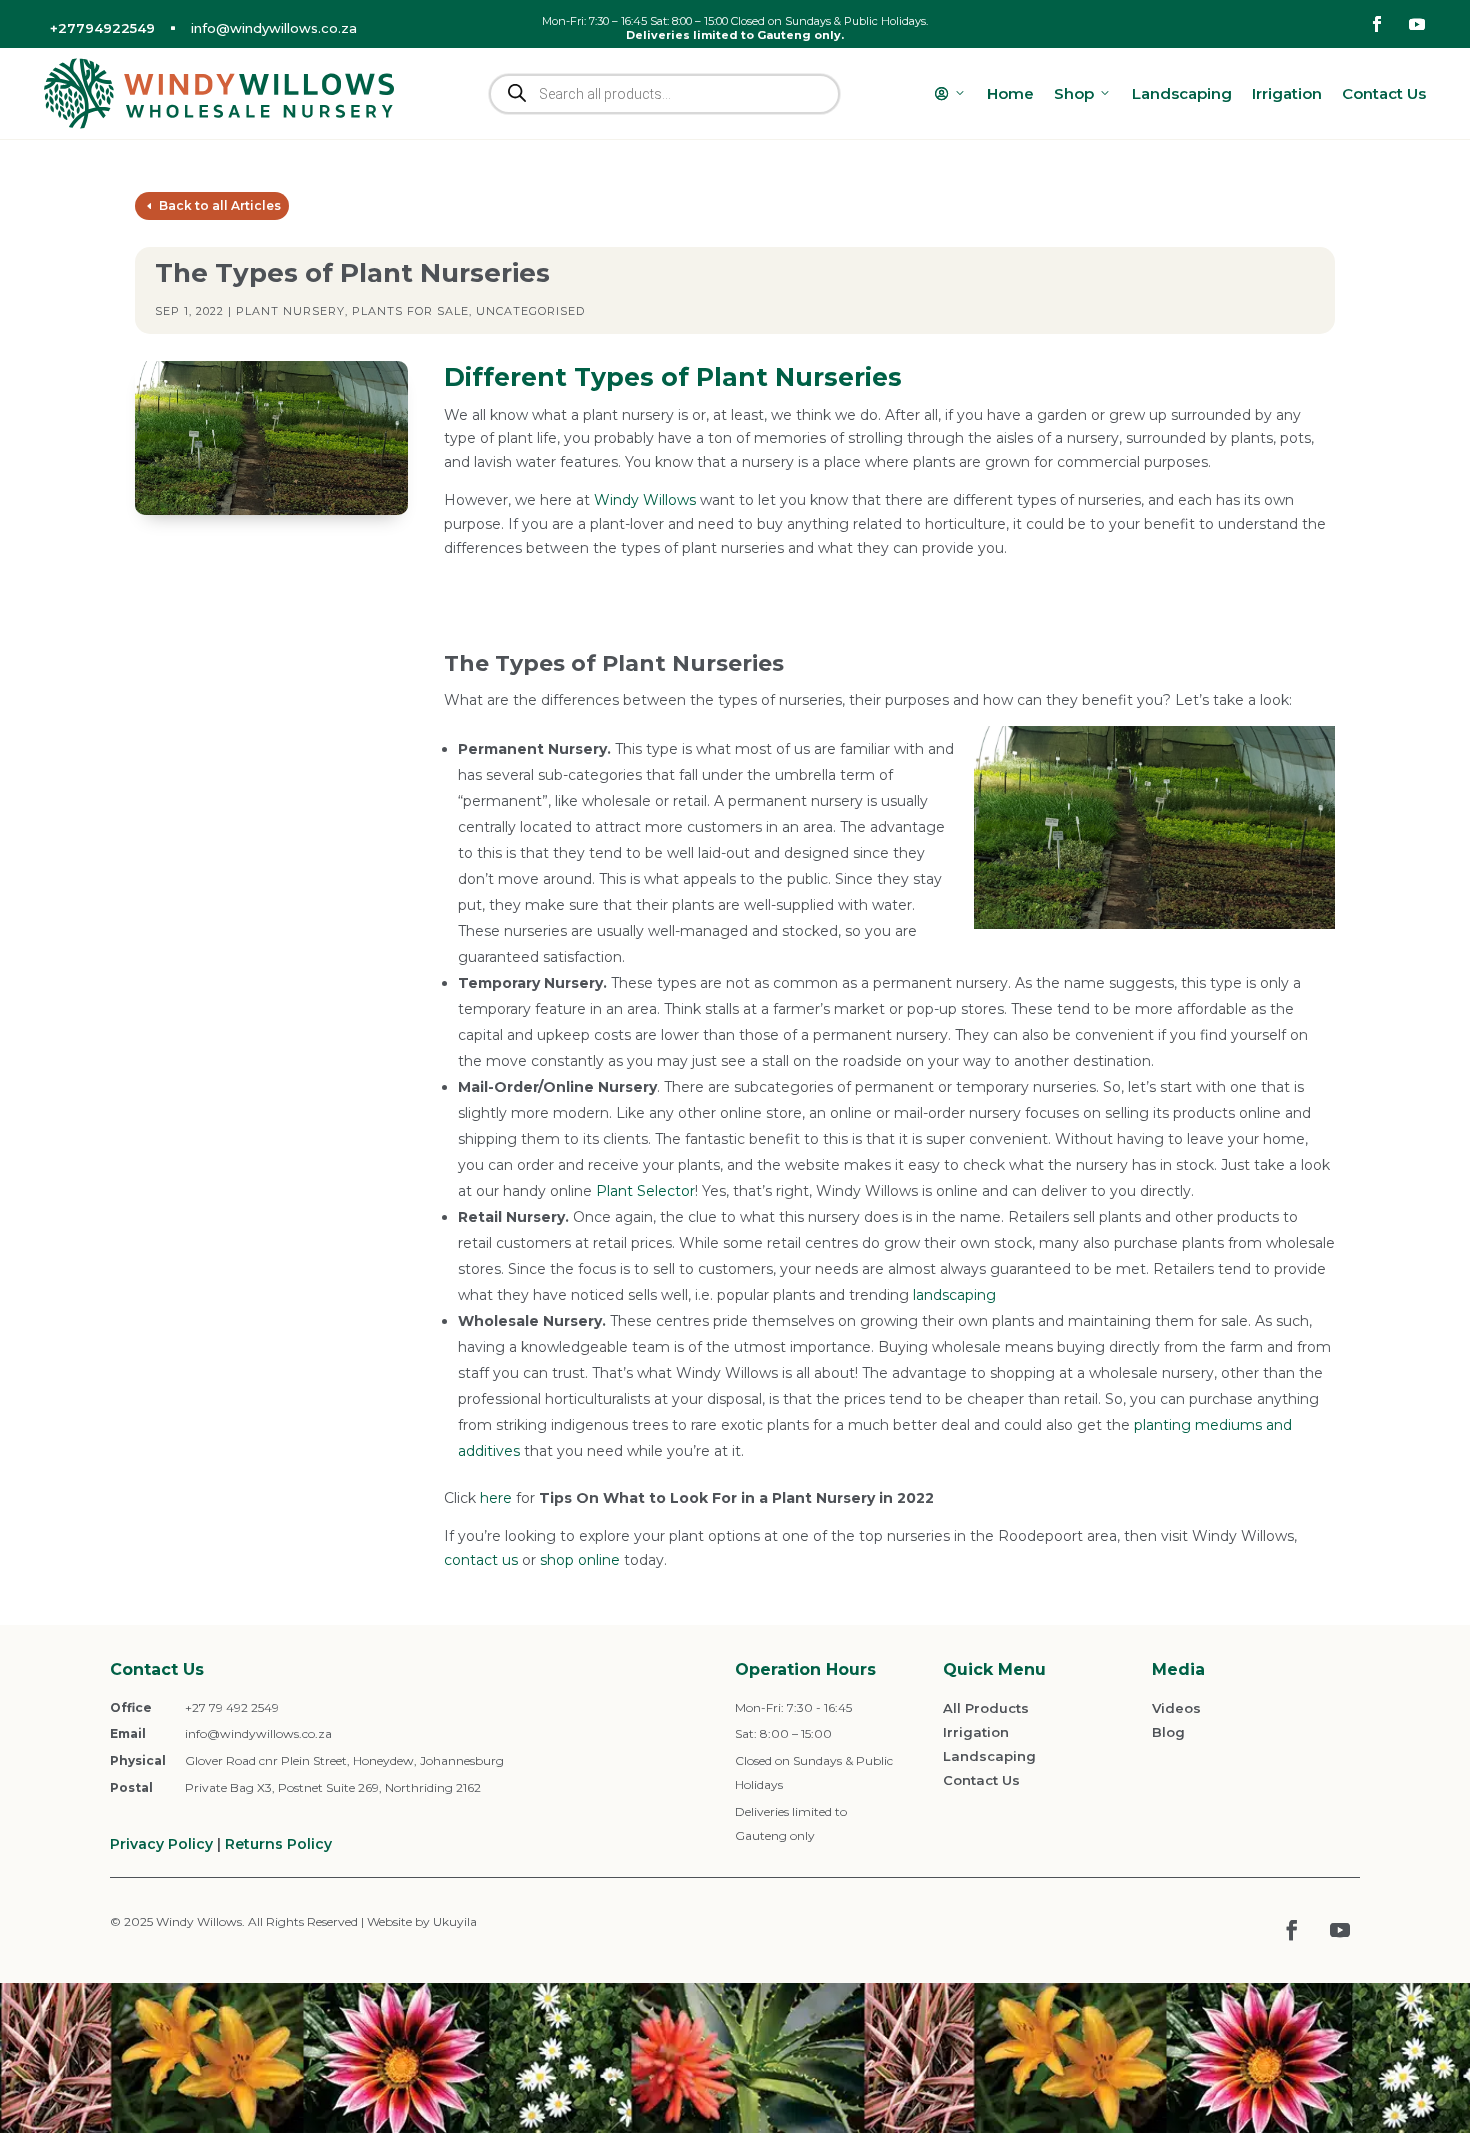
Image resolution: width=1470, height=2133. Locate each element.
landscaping (954, 1295)
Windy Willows (645, 500)
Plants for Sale (410, 311)
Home (1010, 93)
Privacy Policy (161, 1844)
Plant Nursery (290, 311)
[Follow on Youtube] (1417, 24)
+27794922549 (102, 28)
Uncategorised (530, 311)
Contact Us (1384, 93)
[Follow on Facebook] (1377, 24)
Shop (1074, 93)
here (496, 1498)
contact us (481, 1560)
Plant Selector (645, 1191)
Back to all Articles (220, 205)
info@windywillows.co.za (274, 28)
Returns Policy (278, 1844)
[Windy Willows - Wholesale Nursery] (219, 93)
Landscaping (1182, 93)
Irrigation (1287, 93)
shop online (580, 1560)
